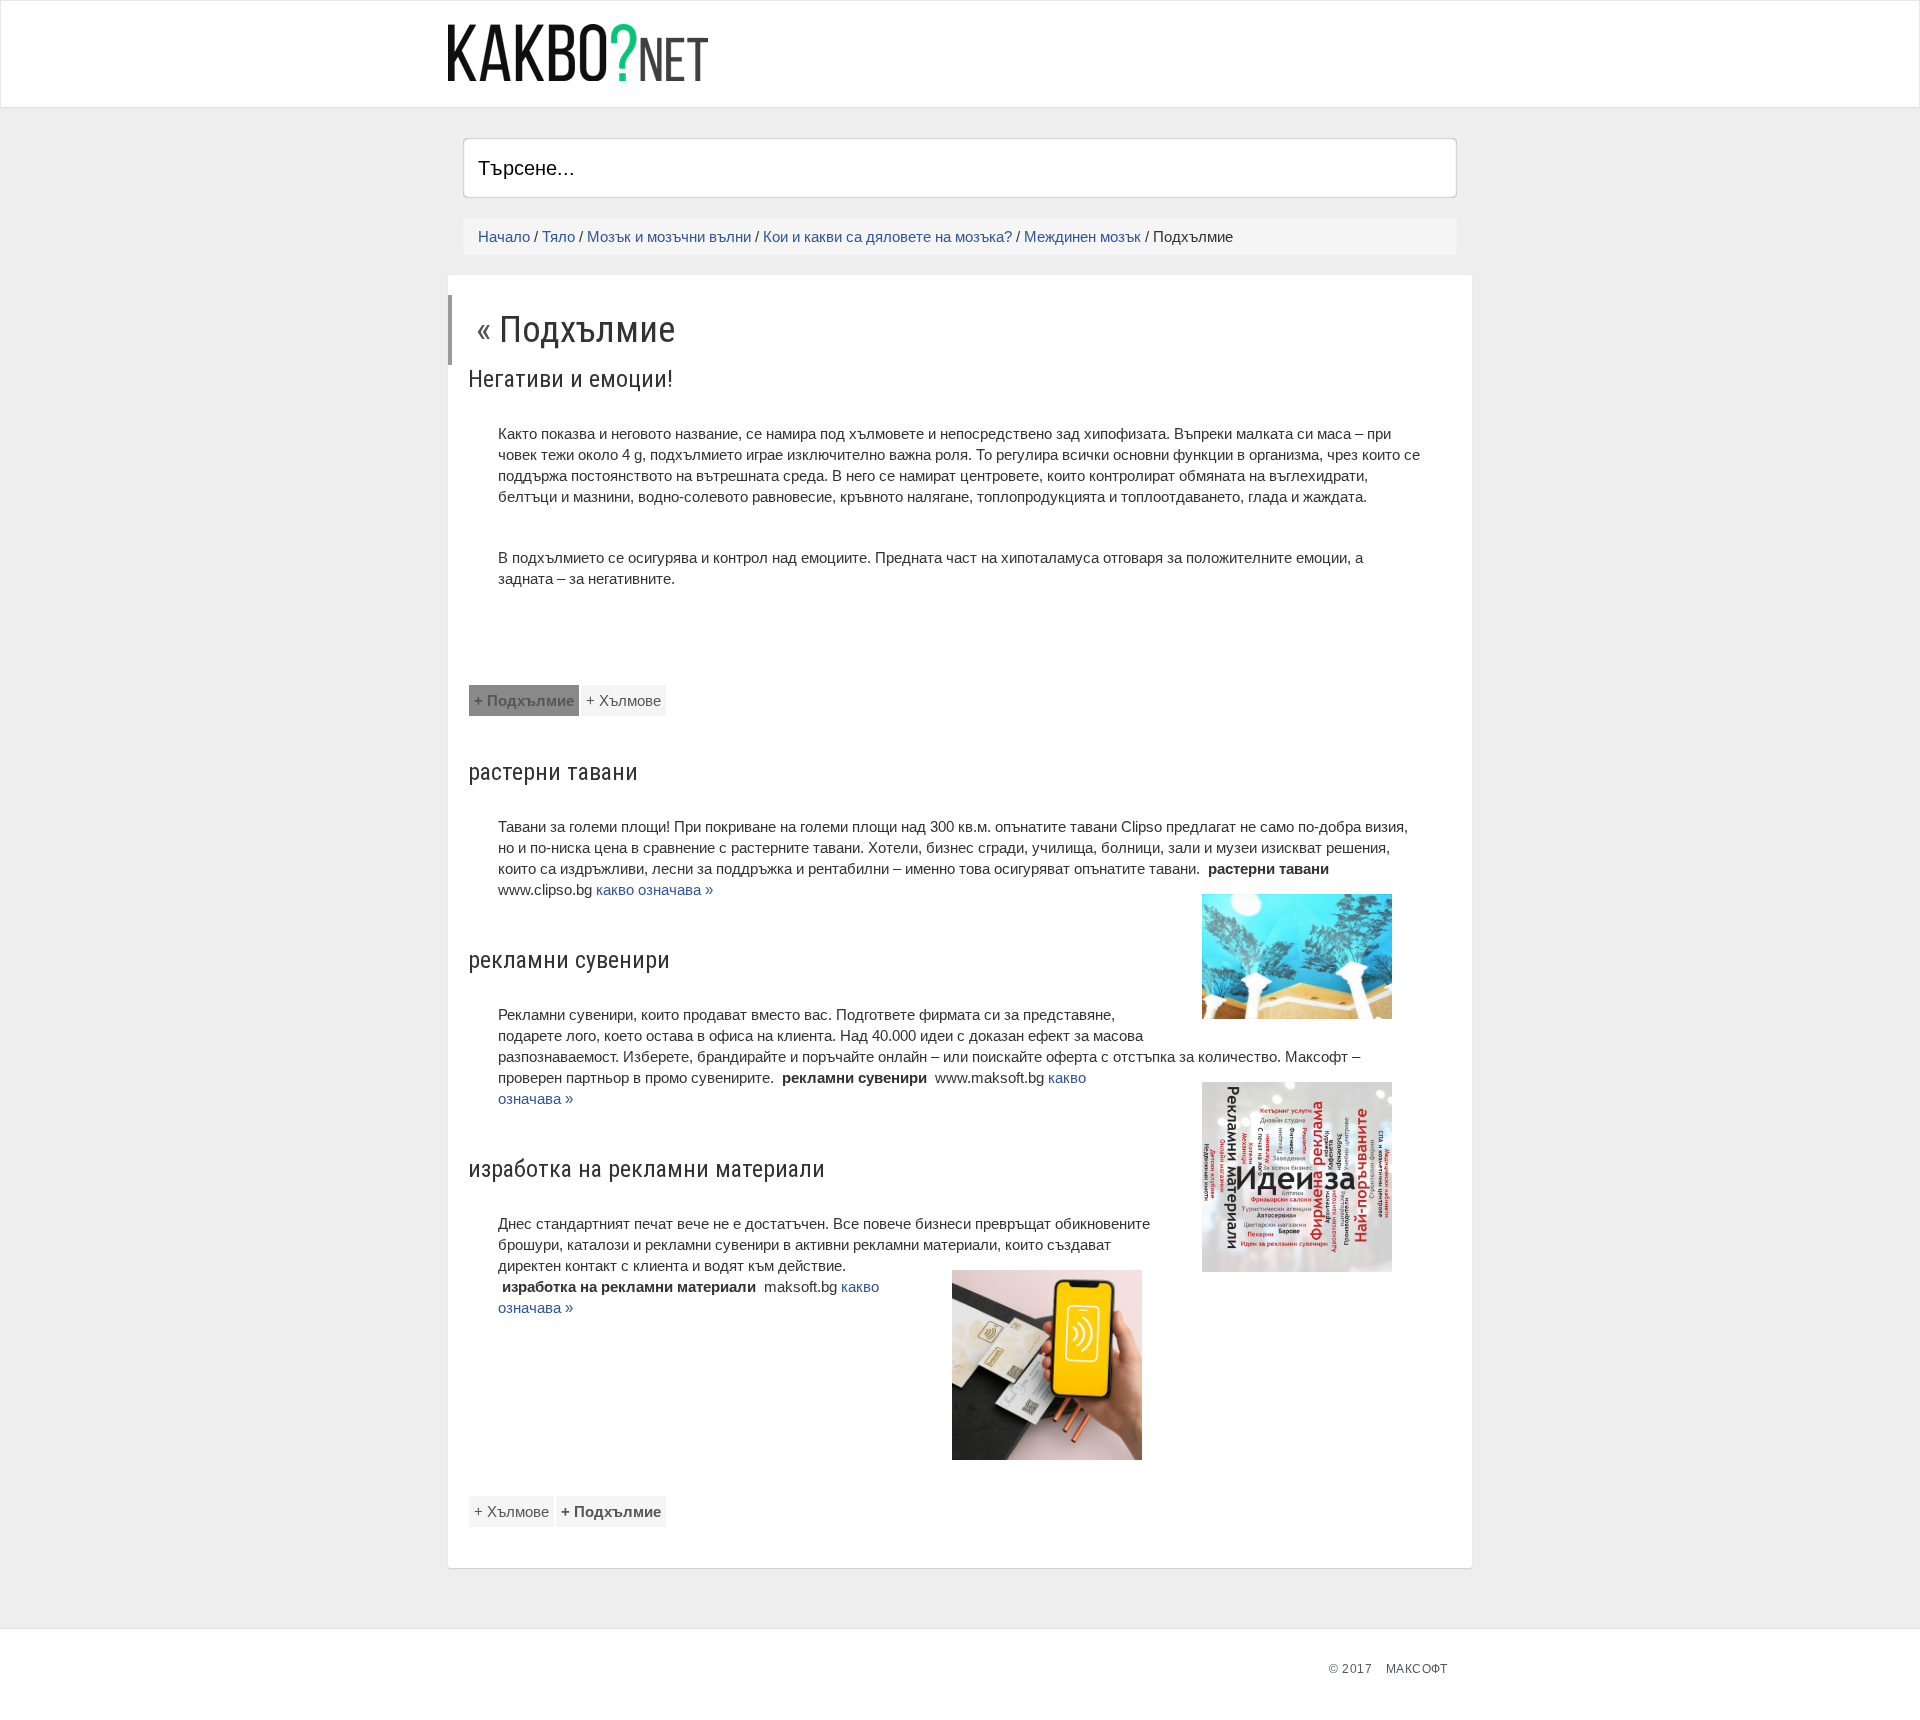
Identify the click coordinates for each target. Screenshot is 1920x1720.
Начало (504, 236)
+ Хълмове (623, 700)
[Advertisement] (1223, 51)
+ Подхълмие (524, 700)
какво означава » (656, 889)
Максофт (1417, 1669)
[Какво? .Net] (578, 52)
